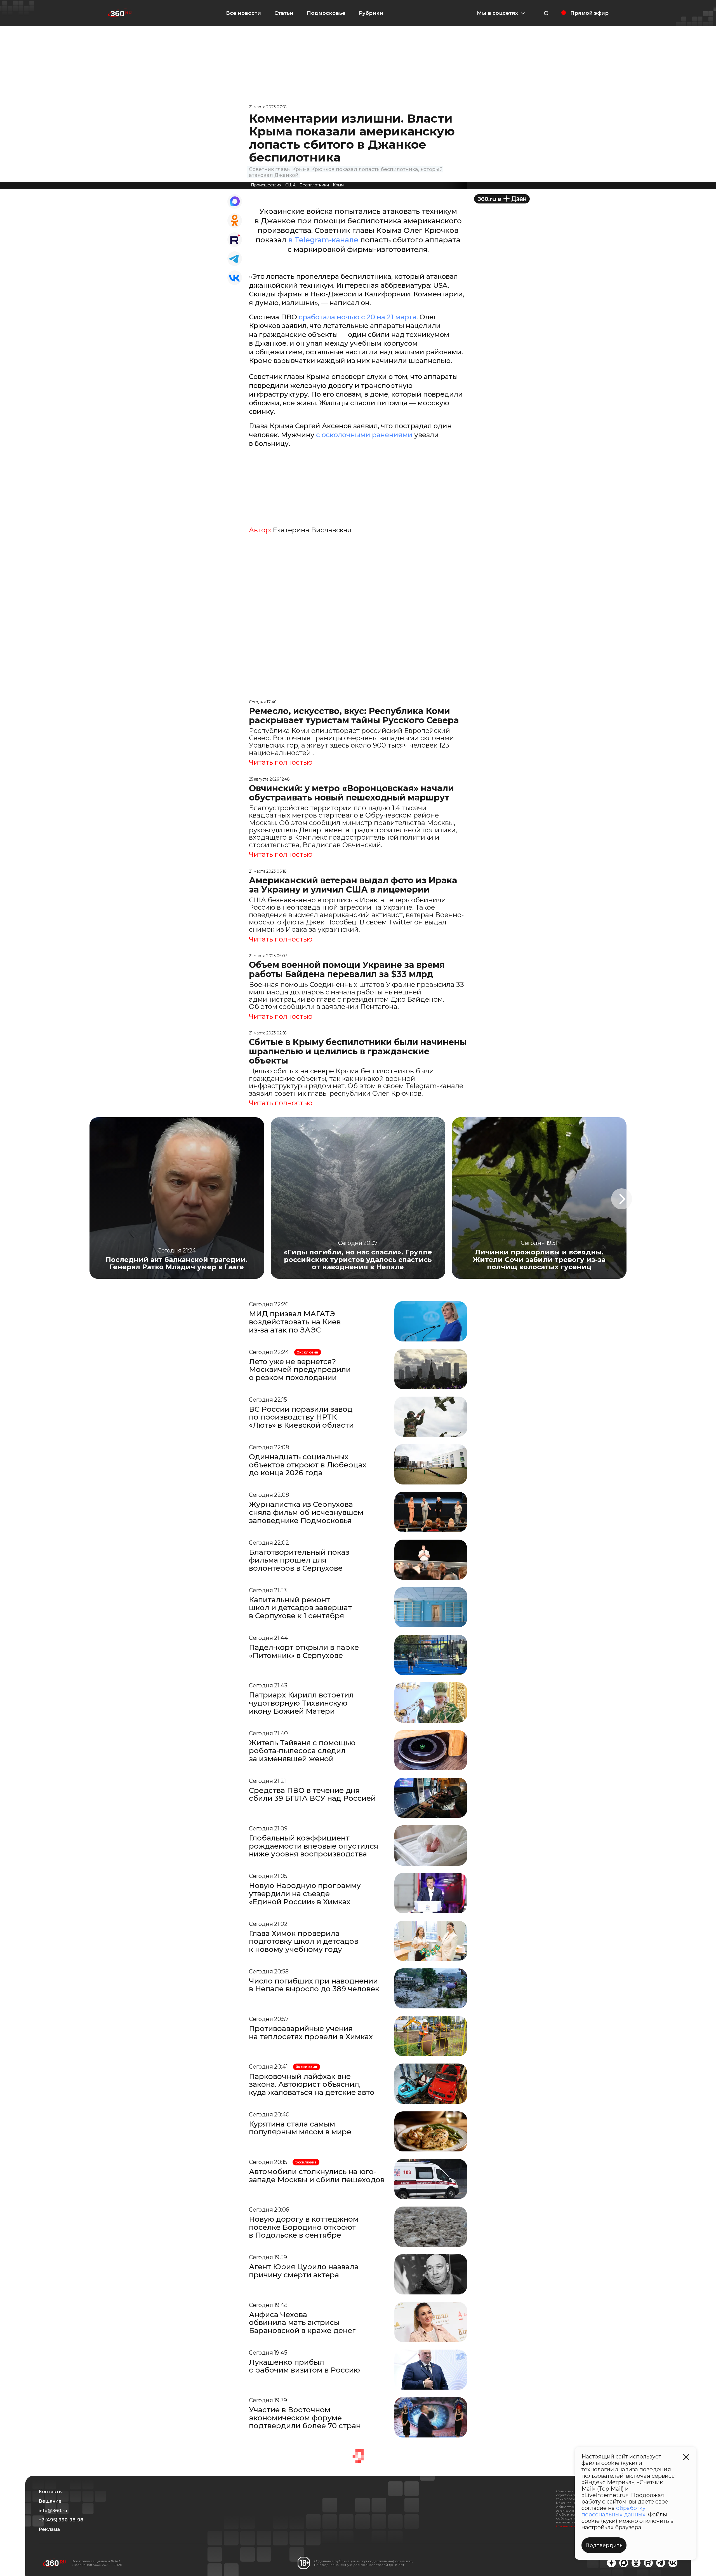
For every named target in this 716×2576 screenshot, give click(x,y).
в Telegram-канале (323, 240)
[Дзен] (502, 199)
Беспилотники (314, 185)
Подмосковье (326, 13)
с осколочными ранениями (364, 435)
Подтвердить (604, 2545)
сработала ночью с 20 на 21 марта (358, 317)
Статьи (284, 13)
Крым (338, 185)
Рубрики (371, 13)
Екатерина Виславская (312, 530)
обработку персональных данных (613, 2511)
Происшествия (266, 185)
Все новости (243, 13)
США (290, 185)
